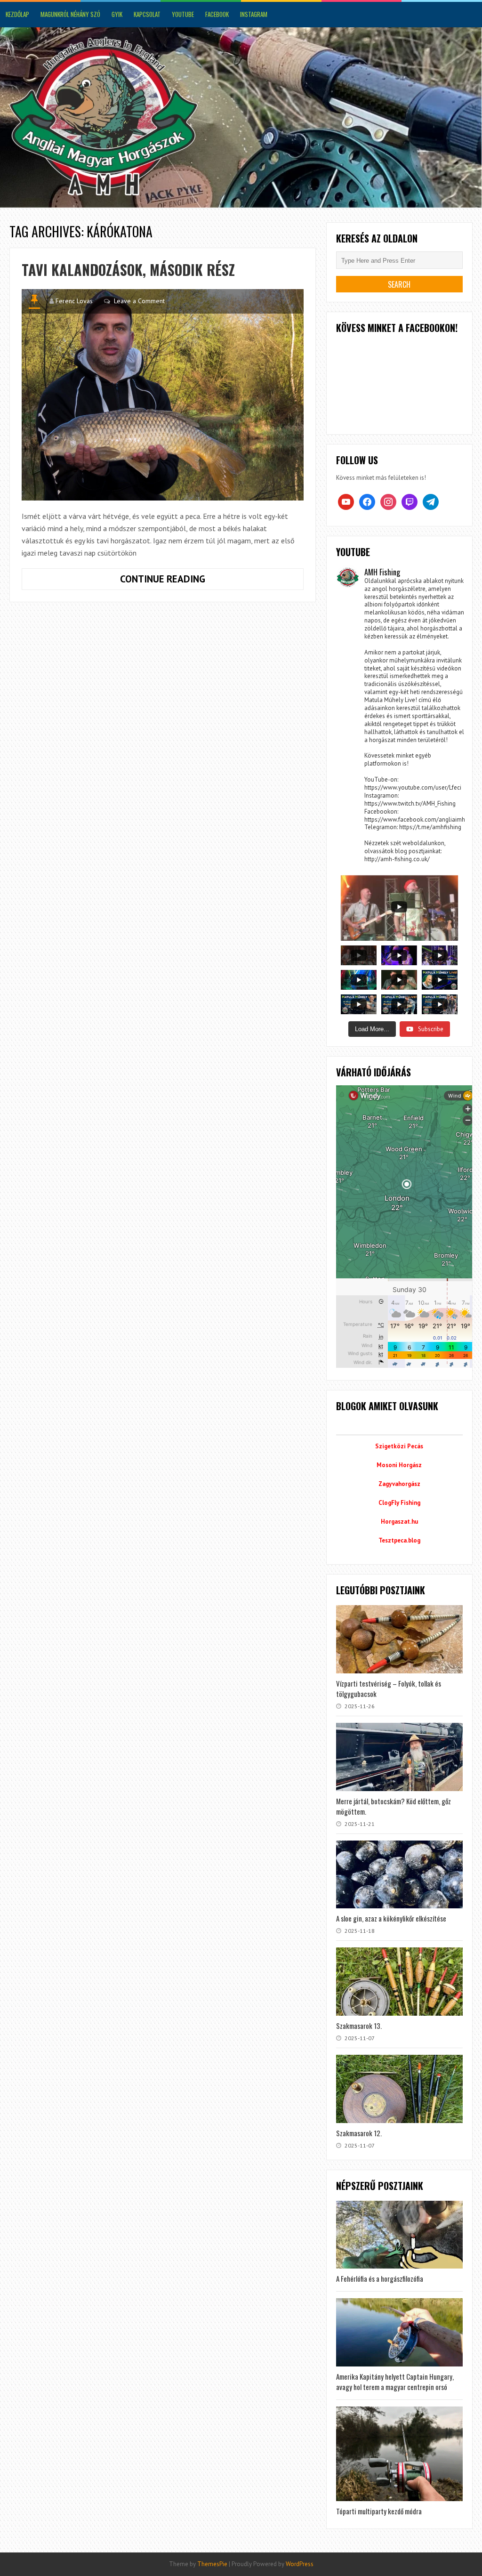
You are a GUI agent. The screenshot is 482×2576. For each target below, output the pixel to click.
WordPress (300, 2564)
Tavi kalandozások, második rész (128, 270)
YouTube (183, 14)
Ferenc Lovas (74, 301)
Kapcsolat (147, 14)
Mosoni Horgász (399, 1465)
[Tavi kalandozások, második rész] (163, 395)
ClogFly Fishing (399, 1503)
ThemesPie (212, 2564)
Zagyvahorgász (399, 1484)
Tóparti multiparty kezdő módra (379, 2511)
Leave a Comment (139, 301)
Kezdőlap (17, 14)
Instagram (254, 14)
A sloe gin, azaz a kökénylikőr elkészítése (391, 1918)
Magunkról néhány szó (70, 14)
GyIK (117, 14)
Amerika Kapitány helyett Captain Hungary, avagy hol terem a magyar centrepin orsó (395, 2382)
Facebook (217, 14)
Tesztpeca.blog (399, 1540)
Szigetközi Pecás (399, 1446)
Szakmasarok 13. (359, 2026)
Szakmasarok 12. (359, 2133)
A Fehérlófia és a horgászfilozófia (380, 2278)
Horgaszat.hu (399, 1522)
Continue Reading (199, 581)
